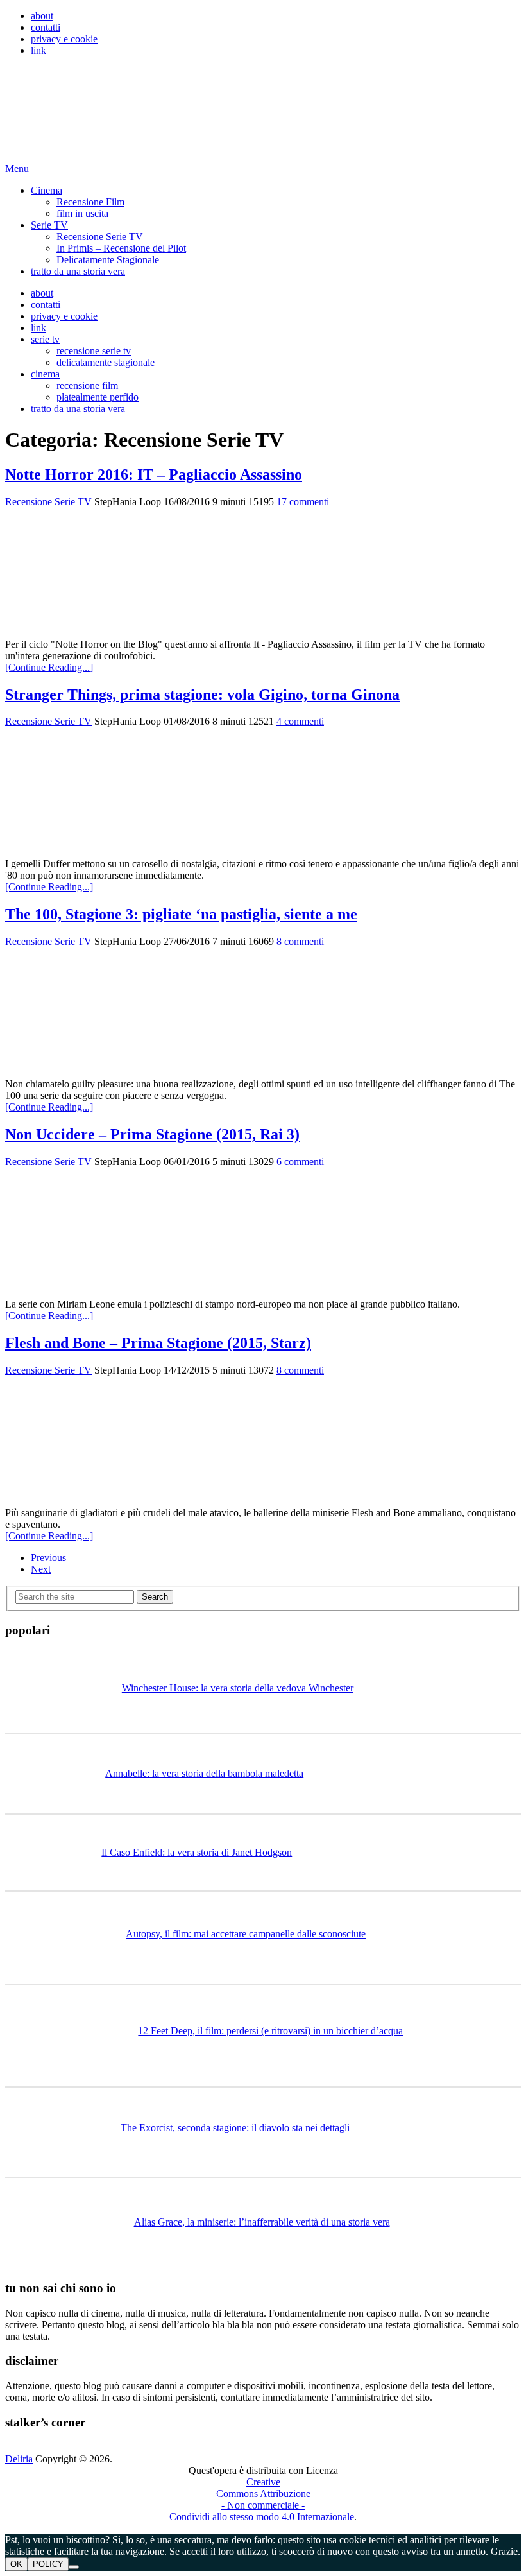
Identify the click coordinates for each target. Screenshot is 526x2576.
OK (16, 2564)
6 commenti (300, 1162)
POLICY (48, 2564)
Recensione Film (90, 202)
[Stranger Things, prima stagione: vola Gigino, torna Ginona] (263, 793)
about (42, 16)
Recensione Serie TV (100, 237)
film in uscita (82, 213)
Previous (48, 1558)
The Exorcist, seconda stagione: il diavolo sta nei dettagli (235, 2128)
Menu (17, 169)
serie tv (45, 339)
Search (155, 1597)
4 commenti (300, 721)
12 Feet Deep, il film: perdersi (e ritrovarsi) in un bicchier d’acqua (270, 2031)
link (38, 50)
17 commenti (303, 502)
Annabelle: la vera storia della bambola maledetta (204, 1773)
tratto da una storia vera (78, 271)
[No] (74, 2567)
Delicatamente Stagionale (108, 260)
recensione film (87, 385)
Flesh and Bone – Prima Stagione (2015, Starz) (158, 1343)
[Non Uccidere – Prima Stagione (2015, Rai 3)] (263, 1233)
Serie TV (49, 225)
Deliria (19, 2459)
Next (41, 1569)
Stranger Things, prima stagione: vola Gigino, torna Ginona (202, 695)
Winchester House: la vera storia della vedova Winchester (238, 1688)
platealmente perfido (98, 397)
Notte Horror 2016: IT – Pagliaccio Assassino (154, 474)
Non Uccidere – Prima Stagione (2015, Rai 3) (152, 1134)
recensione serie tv (94, 351)
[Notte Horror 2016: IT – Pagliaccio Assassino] (263, 573)
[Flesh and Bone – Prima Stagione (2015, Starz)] (263, 1442)
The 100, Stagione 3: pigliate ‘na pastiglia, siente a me (181, 914)
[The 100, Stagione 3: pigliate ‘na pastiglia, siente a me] (263, 1013)
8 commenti (300, 941)
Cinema (47, 190)
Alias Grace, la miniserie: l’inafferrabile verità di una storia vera (262, 2222)
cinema (45, 374)
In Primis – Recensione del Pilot (121, 248)
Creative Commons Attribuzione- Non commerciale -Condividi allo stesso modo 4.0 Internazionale (262, 2499)
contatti (46, 27)
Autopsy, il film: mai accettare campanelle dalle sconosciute (246, 1934)
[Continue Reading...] (49, 667)
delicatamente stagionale (106, 362)
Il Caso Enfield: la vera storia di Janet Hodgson (197, 1852)
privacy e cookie (64, 39)
